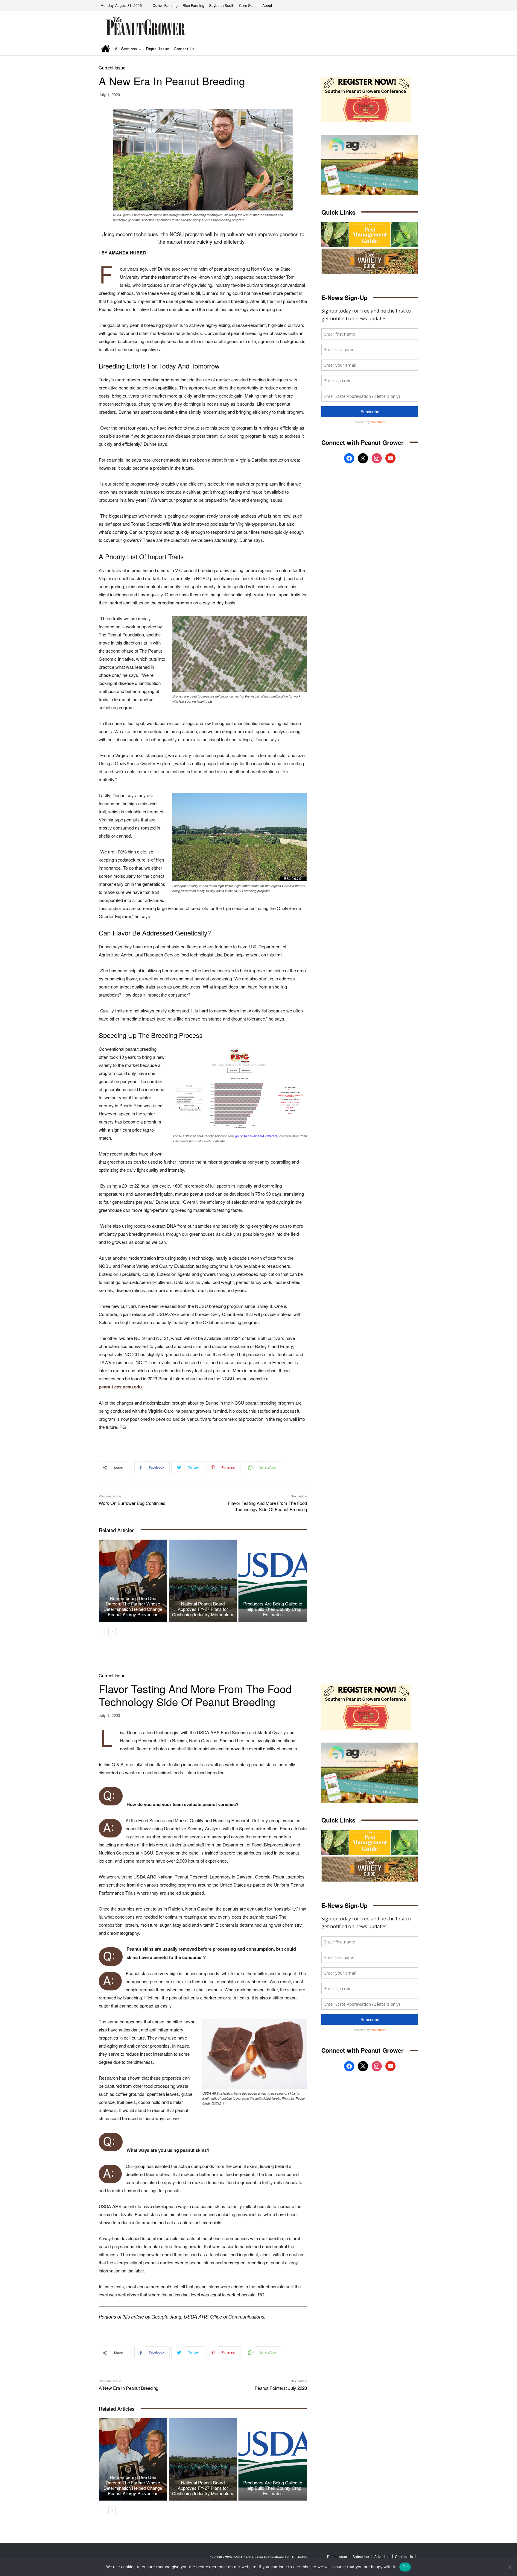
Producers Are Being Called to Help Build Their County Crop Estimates (273, 1609)
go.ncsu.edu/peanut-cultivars (256, 1136)
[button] (405, 49)
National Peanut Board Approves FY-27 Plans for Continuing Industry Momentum (203, 1609)
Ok (405, 2567)
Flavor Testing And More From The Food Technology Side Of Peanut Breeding (267, 1506)
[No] (510, 2567)
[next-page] (112, 1632)
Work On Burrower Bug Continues (132, 1503)
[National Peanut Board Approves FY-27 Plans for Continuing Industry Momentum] (203, 1581)
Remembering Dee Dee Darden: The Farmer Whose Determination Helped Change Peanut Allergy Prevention (133, 1606)
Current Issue (112, 68)
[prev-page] (102, 1632)
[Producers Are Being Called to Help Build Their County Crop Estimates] (273, 1581)
